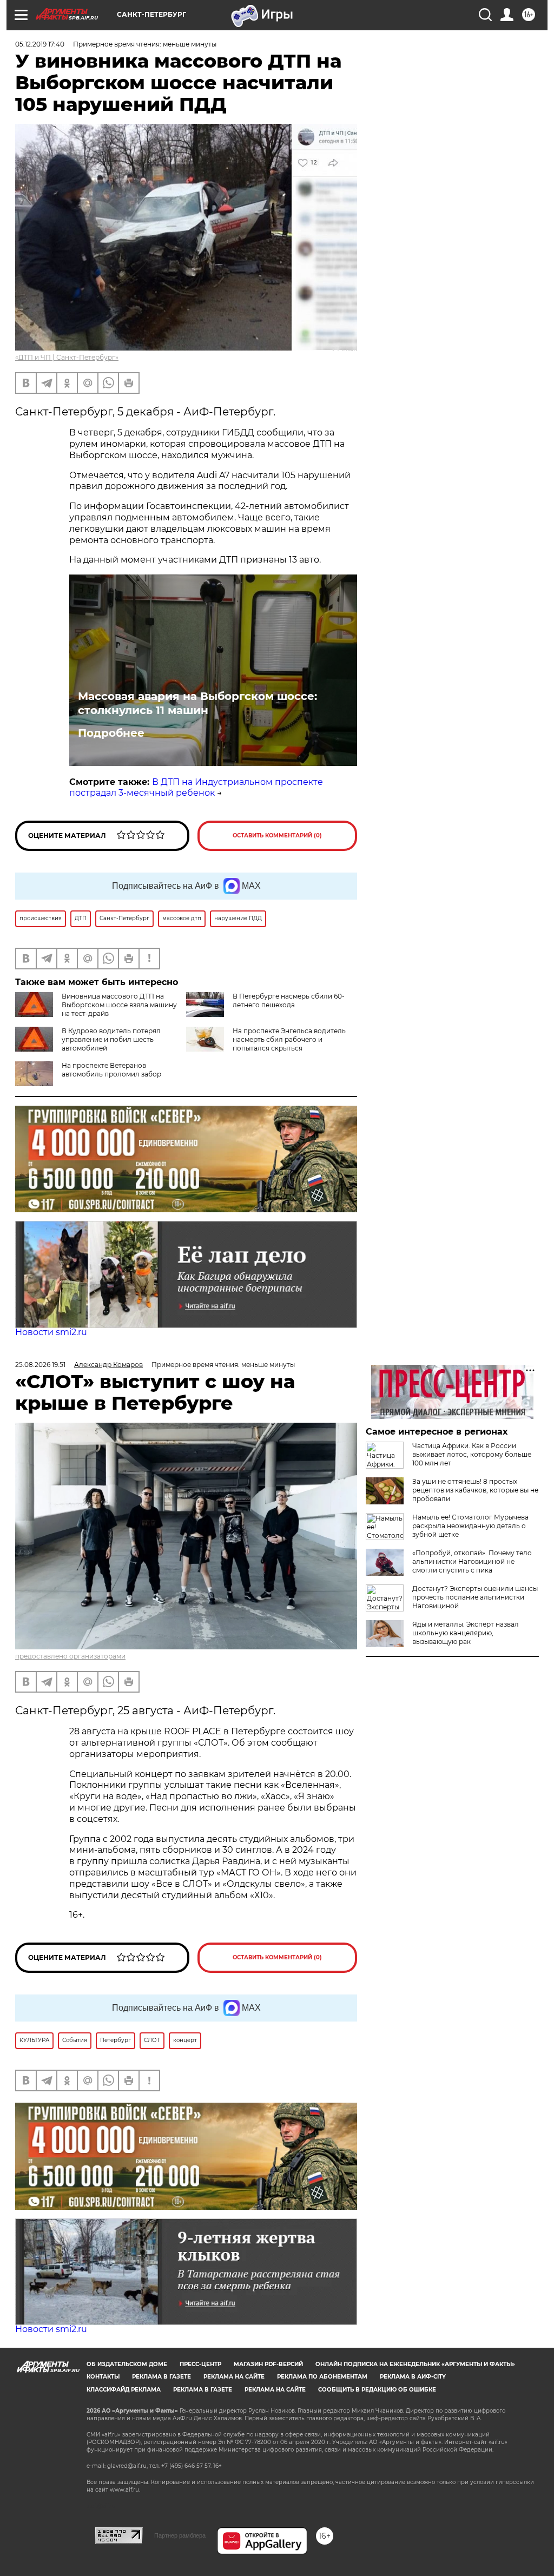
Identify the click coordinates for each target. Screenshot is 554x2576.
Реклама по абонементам (322, 2377)
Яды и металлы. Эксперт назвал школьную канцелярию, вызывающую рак (466, 1633)
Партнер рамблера (180, 2535)
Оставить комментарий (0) (277, 835)
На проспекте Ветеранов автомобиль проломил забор (111, 1070)
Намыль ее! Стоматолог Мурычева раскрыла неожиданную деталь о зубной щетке (470, 1526)
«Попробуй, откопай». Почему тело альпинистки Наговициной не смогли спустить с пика (472, 1561)
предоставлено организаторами (70, 1656)
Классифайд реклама (124, 2390)
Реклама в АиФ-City (413, 2377)
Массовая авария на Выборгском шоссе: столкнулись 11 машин (197, 703)
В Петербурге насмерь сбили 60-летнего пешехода (289, 1000)
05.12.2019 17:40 (40, 44)
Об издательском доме (127, 2364)
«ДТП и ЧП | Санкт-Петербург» (67, 357)
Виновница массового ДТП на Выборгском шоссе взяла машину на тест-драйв (119, 1005)
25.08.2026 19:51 (40, 1365)
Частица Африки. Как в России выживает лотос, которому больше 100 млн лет (472, 1454)
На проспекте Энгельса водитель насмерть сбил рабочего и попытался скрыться (289, 1039)
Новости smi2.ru (51, 1332)
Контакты (103, 2377)
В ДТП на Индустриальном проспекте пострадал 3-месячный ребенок (196, 788)
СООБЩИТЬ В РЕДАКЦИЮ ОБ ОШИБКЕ (377, 2390)
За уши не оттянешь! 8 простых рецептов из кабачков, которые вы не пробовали (475, 1490)
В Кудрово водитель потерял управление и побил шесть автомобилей (111, 1039)
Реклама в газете (161, 2377)
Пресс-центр (200, 2364)
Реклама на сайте (234, 2377)
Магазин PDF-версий (268, 2364)
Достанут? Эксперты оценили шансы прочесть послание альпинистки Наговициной (475, 1597)
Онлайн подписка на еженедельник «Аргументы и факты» (415, 2364)
